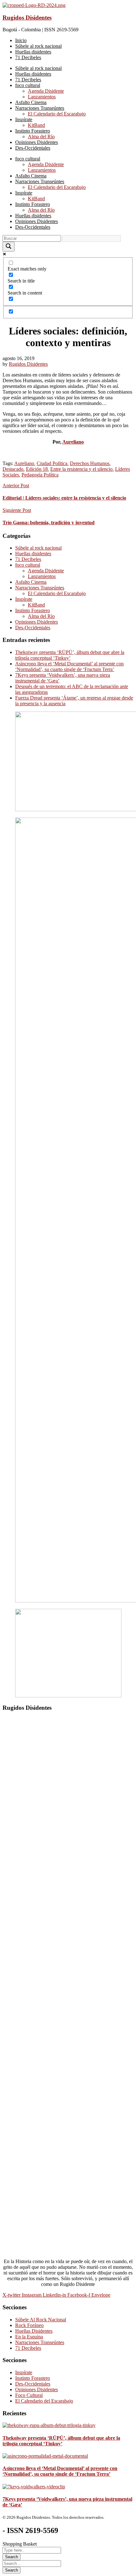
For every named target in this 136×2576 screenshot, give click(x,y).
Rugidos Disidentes (27, 18)
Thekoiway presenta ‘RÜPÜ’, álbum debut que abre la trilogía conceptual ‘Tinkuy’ (70, 655)
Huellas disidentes (33, 554)
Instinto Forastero (33, 610)
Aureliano (73, 442)
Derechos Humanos (90, 463)
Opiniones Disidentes (37, 622)
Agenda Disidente (46, 571)
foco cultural (28, 565)
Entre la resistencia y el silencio (81, 469)
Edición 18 (37, 469)
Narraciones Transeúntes (40, 588)
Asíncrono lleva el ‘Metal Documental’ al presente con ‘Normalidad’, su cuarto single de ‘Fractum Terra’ (69, 666)
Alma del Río (41, 616)
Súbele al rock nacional (38, 548)
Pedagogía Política (40, 475)
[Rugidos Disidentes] (34, 5)
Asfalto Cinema (31, 582)
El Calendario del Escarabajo (57, 593)
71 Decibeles (28, 559)
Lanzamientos (42, 576)
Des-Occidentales (33, 628)
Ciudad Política (52, 463)
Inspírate (24, 599)
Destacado (13, 469)
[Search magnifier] (9, 247)
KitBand (36, 605)
